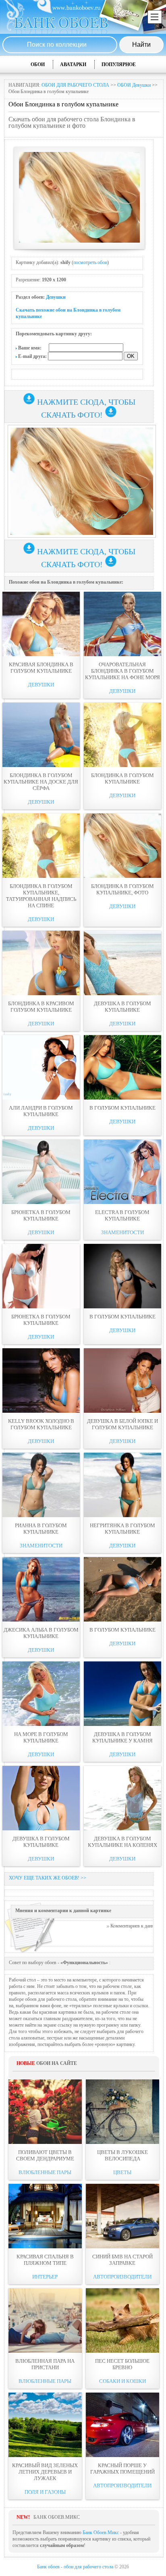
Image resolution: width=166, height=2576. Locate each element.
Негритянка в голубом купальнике (122, 1529)
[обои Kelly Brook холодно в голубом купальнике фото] (41, 1381)
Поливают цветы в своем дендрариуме (45, 2155)
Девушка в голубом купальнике (122, 1007)
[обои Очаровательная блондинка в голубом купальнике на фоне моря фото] (122, 624)
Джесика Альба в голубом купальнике (41, 1633)
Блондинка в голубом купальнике (122, 779)
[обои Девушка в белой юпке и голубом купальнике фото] (122, 1381)
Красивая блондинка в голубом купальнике (41, 668)
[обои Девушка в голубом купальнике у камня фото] (122, 1694)
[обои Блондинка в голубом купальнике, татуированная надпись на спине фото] (41, 846)
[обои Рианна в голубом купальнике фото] (41, 1485)
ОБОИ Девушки (134, 85)
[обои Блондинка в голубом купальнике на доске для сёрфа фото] (41, 735)
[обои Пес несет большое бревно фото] (122, 2320)
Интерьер (45, 2277)
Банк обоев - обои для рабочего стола (75, 2567)
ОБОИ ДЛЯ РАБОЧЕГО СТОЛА (75, 85)
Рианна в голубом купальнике (41, 1529)
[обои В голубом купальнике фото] (122, 1067)
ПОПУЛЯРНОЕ (119, 64)
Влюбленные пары (45, 2172)
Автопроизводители (122, 2277)
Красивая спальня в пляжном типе (45, 2260)
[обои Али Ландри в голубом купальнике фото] (41, 1067)
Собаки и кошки (122, 2381)
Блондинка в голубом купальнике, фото (122, 889)
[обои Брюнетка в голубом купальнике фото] (41, 1172)
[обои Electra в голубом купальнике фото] (122, 1172)
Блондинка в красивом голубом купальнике (41, 1007)
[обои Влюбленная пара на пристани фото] (45, 2320)
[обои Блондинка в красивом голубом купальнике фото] (41, 963)
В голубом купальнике (122, 1108)
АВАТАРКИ (73, 64)
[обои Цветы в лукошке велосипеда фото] (122, 2112)
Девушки (56, 297)
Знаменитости (122, 1232)
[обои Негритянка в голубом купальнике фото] (122, 1485)
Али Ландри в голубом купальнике (41, 1111)
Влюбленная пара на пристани (45, 2364)
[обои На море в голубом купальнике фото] (41, 1694)
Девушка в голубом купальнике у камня (122, 1737)
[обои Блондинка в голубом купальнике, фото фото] (122, 846)
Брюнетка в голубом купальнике (41, 1215)
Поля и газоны (45, 2492)
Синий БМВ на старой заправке (122, 2260)
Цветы (122, 2172)
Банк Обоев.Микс (101, 2532)
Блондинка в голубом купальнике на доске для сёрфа (41, 782)
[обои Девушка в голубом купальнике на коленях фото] (122, 1798)
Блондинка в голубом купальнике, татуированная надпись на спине (41, 896)
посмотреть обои (90, 262)
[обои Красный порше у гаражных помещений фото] (122, 2425)
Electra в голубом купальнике (122, 1215)
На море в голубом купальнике (41, 1737)
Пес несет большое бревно (122, 2364)
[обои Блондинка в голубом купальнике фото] (122, 735)
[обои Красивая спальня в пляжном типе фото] (45, 2216)
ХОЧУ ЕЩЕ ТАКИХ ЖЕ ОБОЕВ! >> (48, 1878)
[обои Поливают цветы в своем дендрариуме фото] (45, 2112)
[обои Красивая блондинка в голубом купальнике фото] (41, 624)
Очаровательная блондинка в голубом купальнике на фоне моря (122, 671)
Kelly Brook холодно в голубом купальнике (41, 1424)
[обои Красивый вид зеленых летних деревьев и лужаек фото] (45, 2425)
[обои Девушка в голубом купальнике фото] (122, 963)
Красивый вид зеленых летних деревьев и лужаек (45, 2472)
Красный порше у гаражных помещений (122, 2469)
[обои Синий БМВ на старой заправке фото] (122, 2216)
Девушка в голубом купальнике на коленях (122, 1842)
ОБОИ (38, 64)
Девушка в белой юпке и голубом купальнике (122, 1424)
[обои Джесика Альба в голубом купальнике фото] (41, 1589)
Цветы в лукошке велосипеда (122, 2155)
